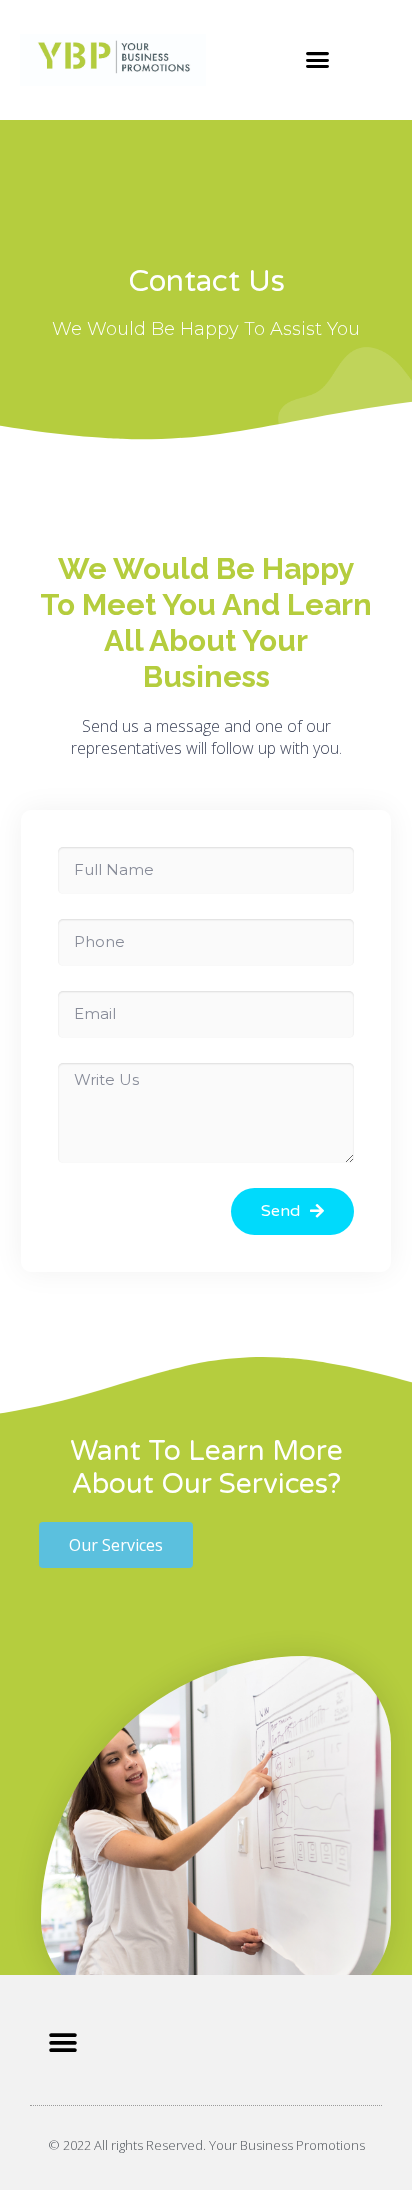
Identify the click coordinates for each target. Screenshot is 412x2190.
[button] (318, 60)
